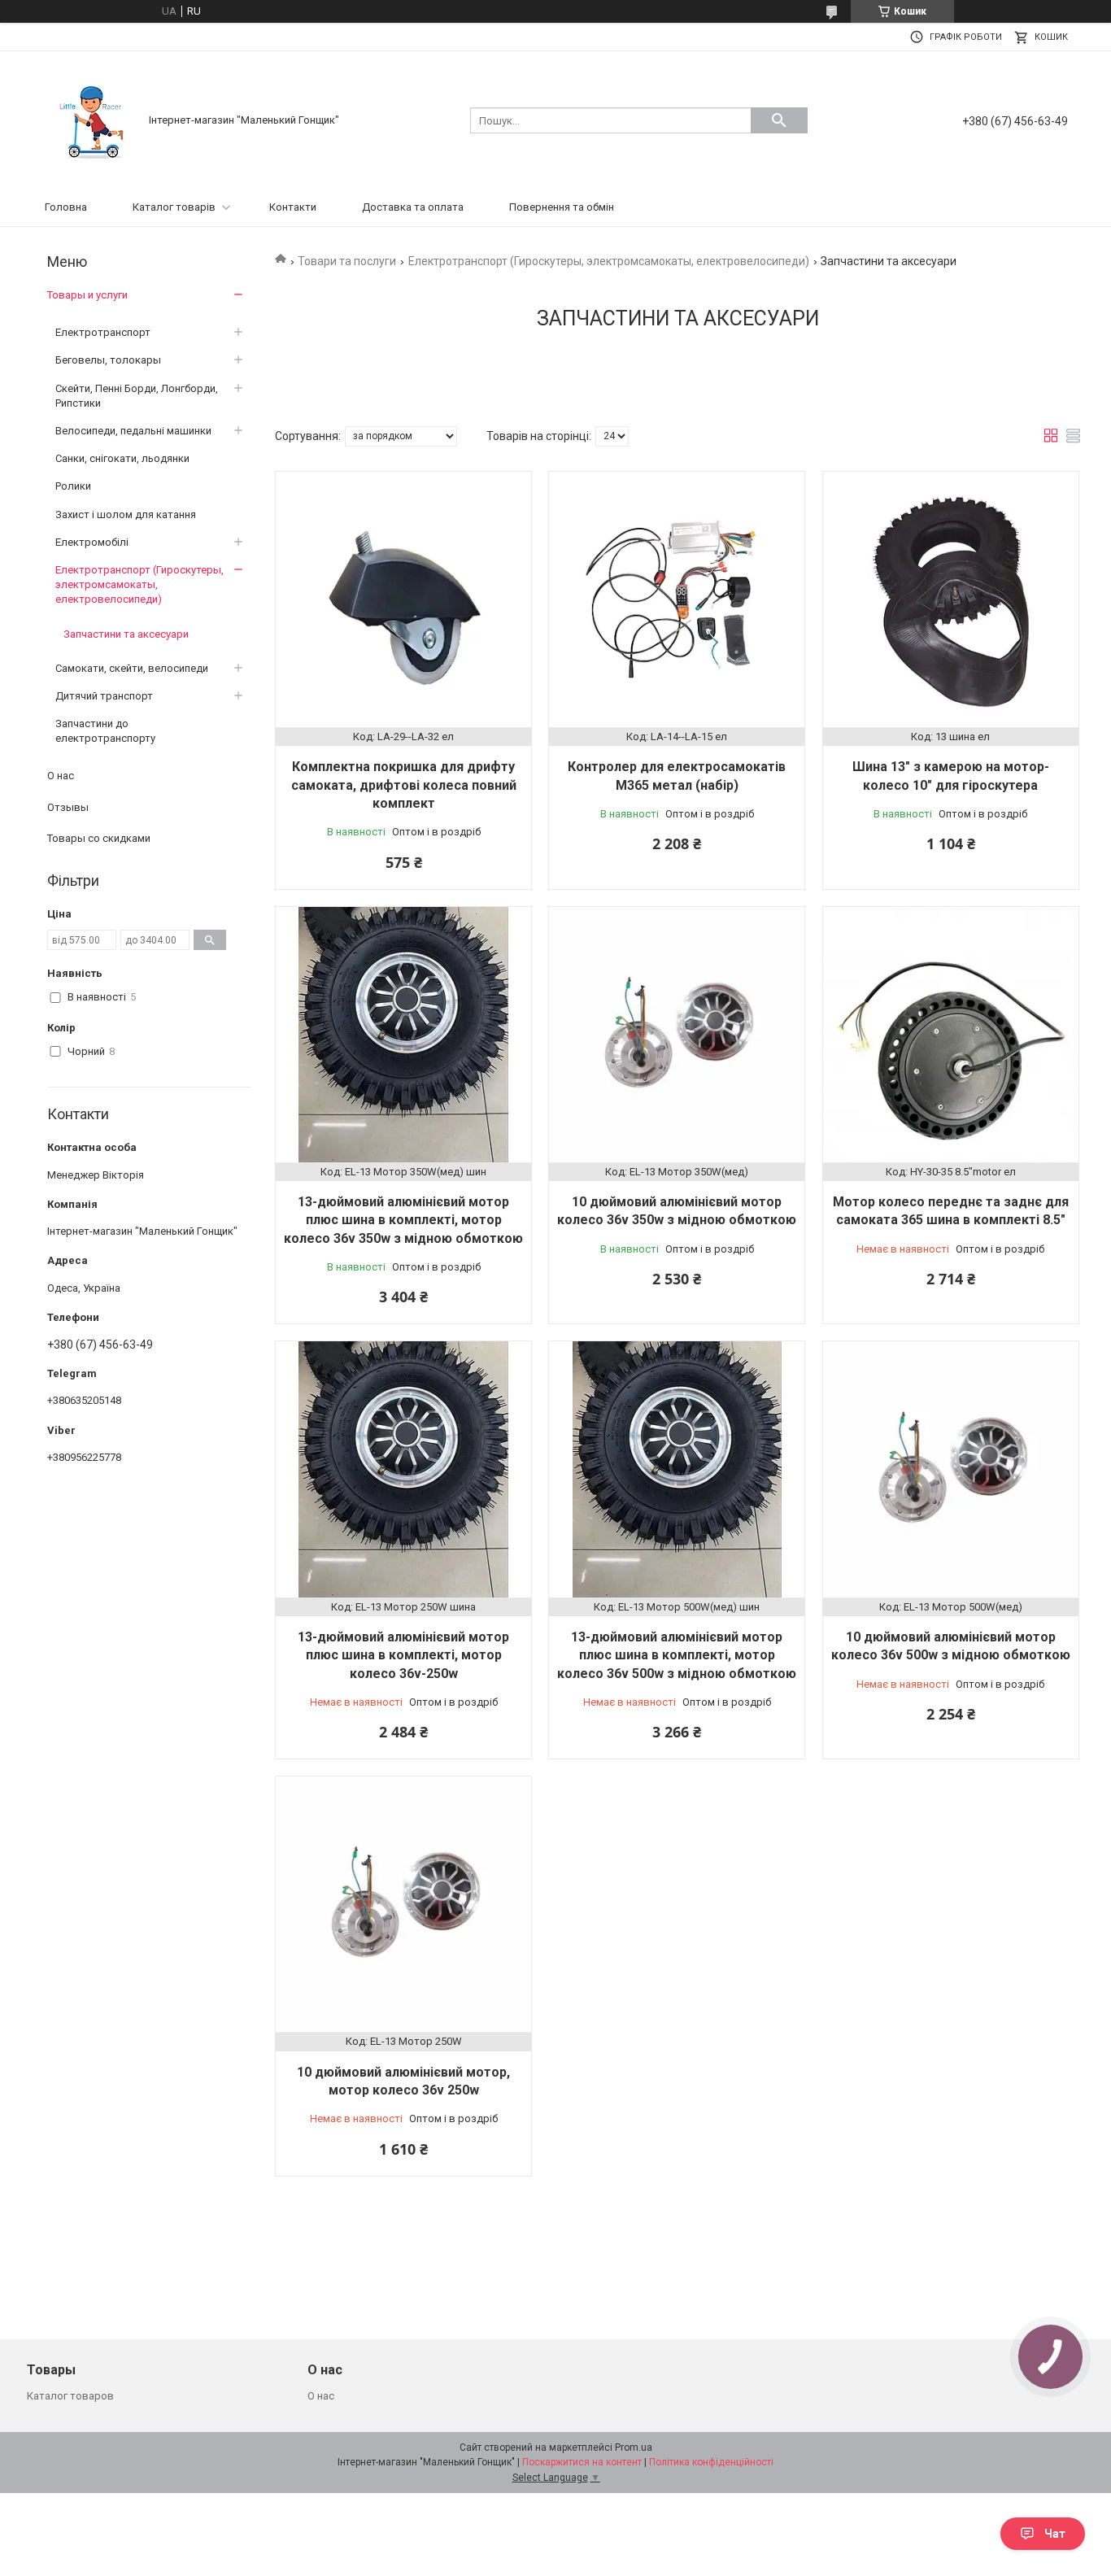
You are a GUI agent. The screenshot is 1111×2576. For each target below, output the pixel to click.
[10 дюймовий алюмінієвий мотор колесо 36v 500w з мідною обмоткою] (951, 1469)
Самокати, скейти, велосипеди (132, 668)
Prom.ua (634, 2447)
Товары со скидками (99, 838)
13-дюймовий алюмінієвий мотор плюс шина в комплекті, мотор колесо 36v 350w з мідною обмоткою (403, 1220)
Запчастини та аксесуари (126, 634)
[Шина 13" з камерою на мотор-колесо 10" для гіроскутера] (951, 599)
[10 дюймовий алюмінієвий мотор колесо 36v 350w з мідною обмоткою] (677, 1035)
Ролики (73, 486)
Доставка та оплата (413, 207)
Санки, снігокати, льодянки (122, 458)
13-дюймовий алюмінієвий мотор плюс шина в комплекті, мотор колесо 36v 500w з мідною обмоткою (677, 1655)
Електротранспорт (103, 332)
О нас (61, 776)
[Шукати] (779, 120)
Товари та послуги (347, 261)
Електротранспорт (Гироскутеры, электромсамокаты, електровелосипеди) (609, 261)
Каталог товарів (174, 207)
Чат (1055, 2534)
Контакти (293, 207)
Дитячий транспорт (104, 696)
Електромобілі (92, 542)
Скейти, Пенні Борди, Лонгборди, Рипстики (137, 396)
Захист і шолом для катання (126, 514)
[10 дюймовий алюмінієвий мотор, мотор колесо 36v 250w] (403, 1904)
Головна (66, 207)
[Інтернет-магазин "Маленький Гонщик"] (92, 119)
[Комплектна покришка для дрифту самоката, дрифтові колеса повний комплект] (403, 599)
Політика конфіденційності (711, 2462)
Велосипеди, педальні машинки (133, 431)
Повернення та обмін (562, 207)
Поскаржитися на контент (582, 2462)
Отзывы (68, 807)
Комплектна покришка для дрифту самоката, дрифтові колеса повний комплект (404, 785)
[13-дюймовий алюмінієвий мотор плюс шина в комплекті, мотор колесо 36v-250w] (403, 1469)
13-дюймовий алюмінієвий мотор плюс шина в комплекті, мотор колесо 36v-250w (403, 1655)
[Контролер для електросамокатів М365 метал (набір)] (677, 599)
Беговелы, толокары (108, 360)
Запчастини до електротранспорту (105, 731)
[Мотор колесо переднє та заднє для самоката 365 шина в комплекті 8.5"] (951, 1035)
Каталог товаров (70, 2396)
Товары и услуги (87, 295)
